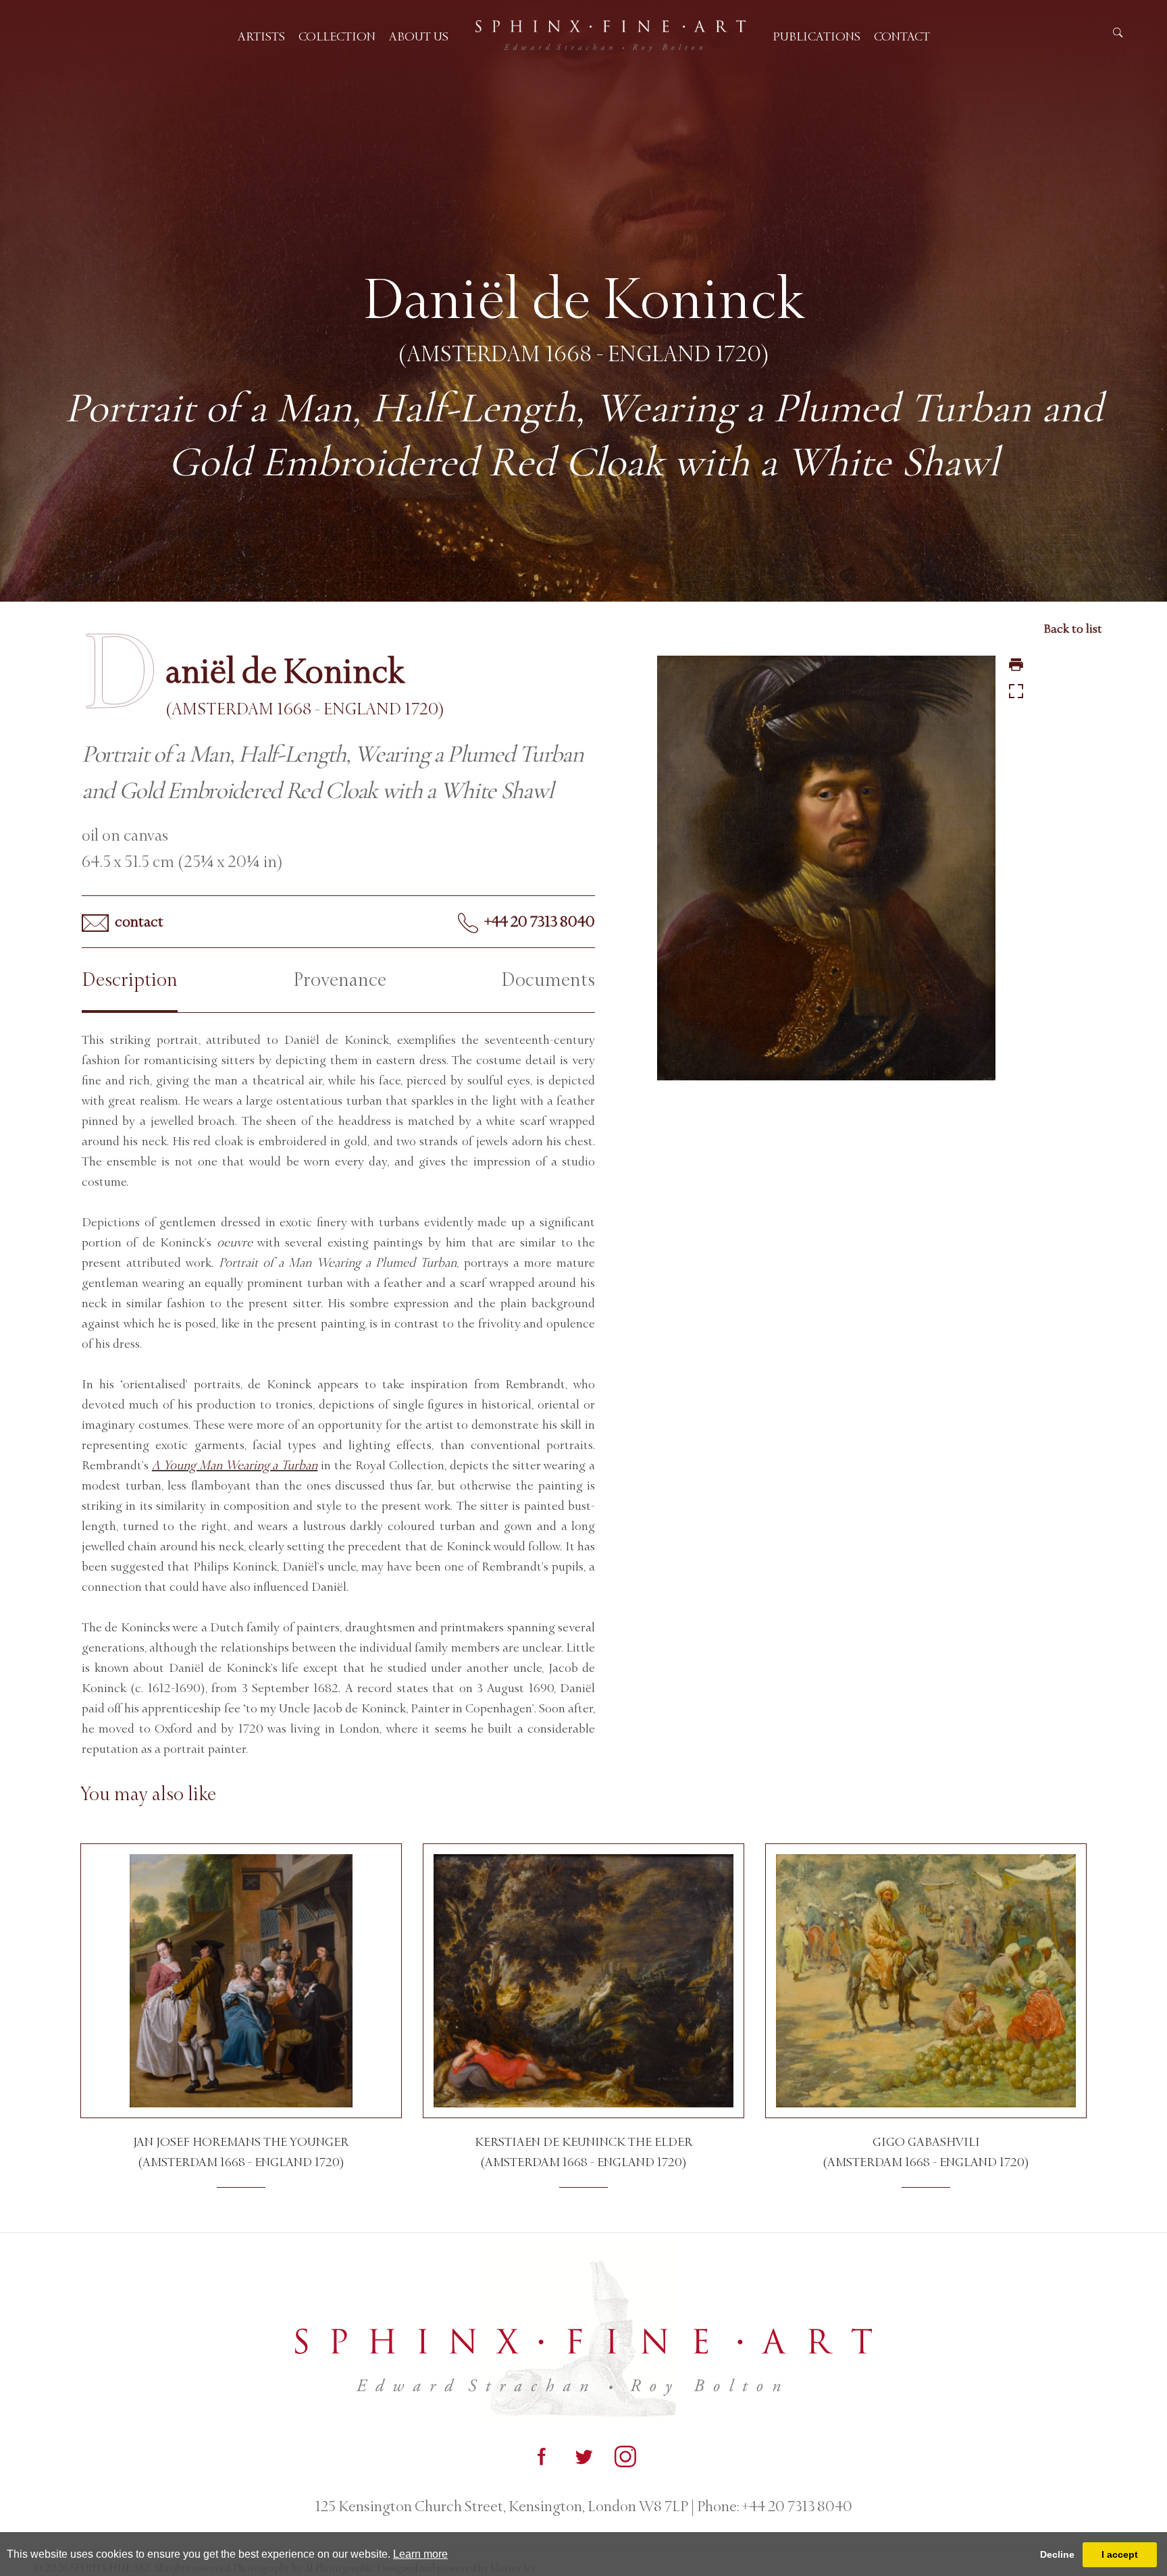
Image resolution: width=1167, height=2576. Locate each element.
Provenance (340, 980)
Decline (1057, 2554)
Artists (261, 36)
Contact (902, 36)
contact (138, 922)
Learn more (420, 2554)
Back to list (1073, 629)
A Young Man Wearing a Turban (235, 1465)
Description (130, 980)
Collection (337, 36)
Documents (548, 980)
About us (419, 36)
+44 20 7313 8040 (538, 922)
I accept (1120, 2554)
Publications (816, 36)
